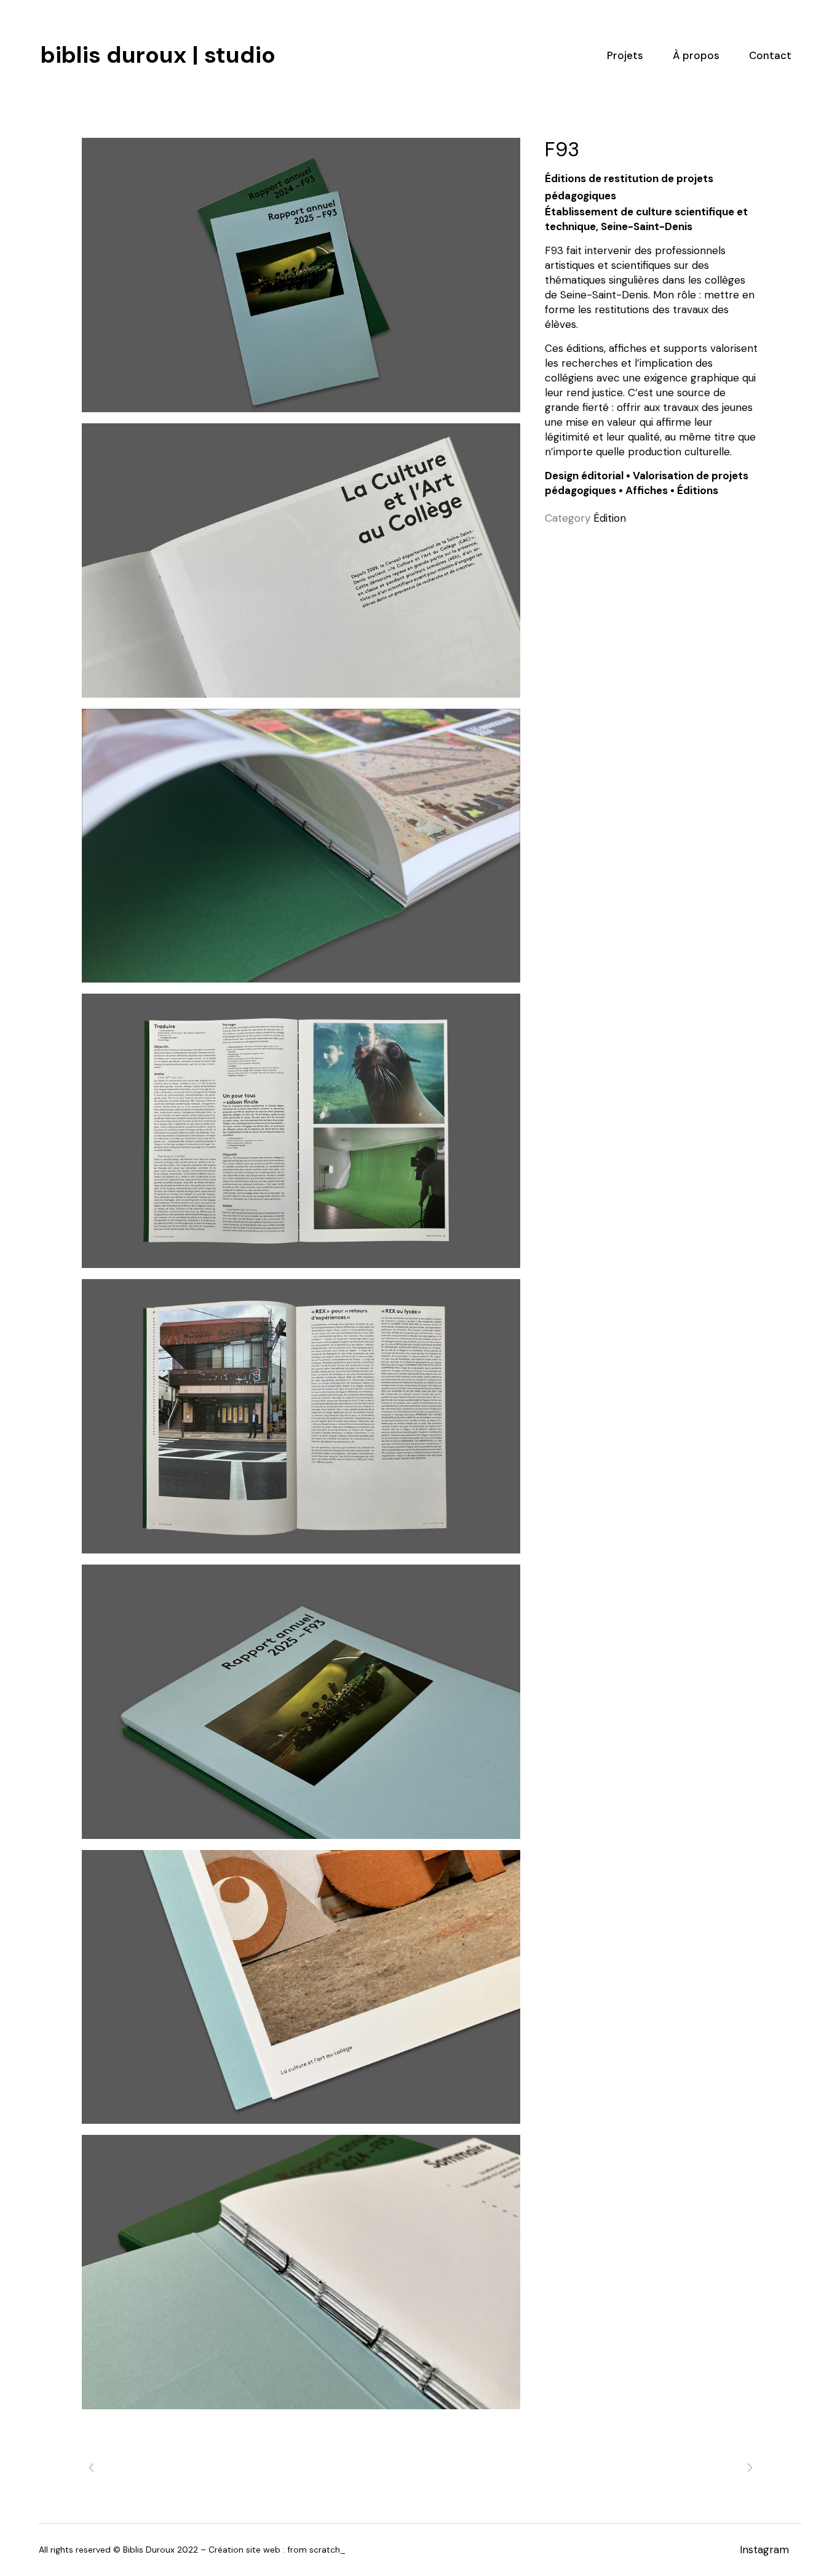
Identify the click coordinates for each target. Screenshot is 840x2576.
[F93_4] (301, 846)
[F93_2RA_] (301, 2272)
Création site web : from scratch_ (277, 2550)
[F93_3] (301, 560)
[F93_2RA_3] (301, 275)
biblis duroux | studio (158, 12)
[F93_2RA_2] (301, 1702)
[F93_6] (301, 1416)
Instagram (764, 2550)
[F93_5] (301, 1131)
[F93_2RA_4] (301, 1987)
